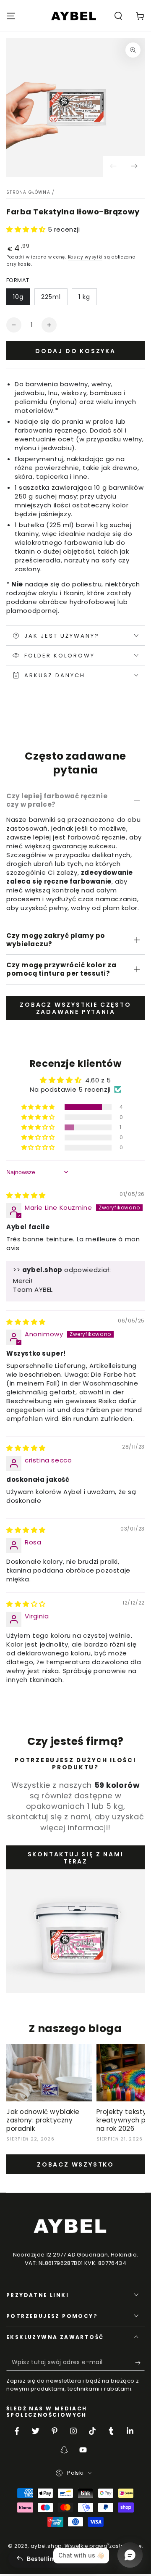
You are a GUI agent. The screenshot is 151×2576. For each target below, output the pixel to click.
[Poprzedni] (113, 166)
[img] (26, 1195)
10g (18, 297)
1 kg (84, 297)
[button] (118, 16)
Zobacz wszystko (75, 2164)
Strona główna (28, 192)
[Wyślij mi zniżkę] (140, 2362)
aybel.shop (46, 2546)
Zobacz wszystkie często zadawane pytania (75, 1008)
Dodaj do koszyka (75, 351)
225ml (51, 297)
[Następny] (134, 166)
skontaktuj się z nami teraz (76, 1858)
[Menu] (11, 16)
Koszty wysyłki (85, 257)
